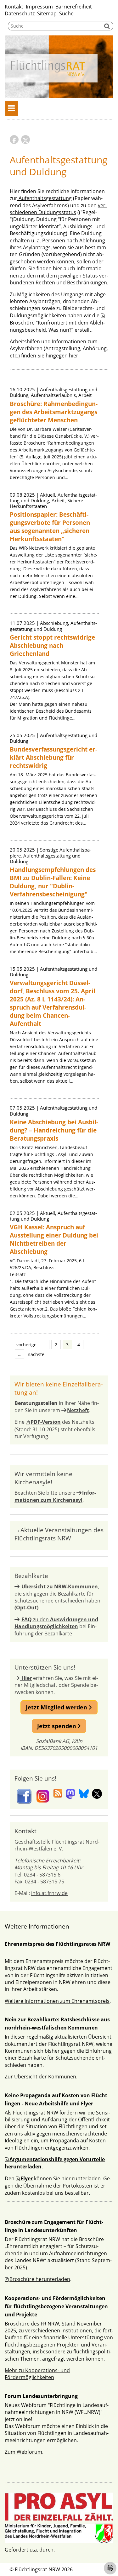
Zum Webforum (23, 2452)
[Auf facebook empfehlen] (14, 140)
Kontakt (14, 7)
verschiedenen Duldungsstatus (58, 209)
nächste (36, 1354)
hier (74, 356)
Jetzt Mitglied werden (57, 1707)
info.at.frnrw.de (49, 1893)
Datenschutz (20, 13)
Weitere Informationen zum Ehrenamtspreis (57, 2001)
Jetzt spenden (57, 1726)
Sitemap (47, 13)
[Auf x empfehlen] (25, 140)
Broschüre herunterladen (40, 2279)
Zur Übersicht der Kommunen (40, 2077)
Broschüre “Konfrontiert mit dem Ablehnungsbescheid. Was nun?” (57, 326)
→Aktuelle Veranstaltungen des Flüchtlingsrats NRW (59, 1534)
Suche (66, 13)
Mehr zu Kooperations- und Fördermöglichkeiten (37, 2374)
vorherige (26, 1345)
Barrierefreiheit (74, 7)
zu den (56, 1623)
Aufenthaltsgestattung (45, 198)
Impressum (39, 7)
